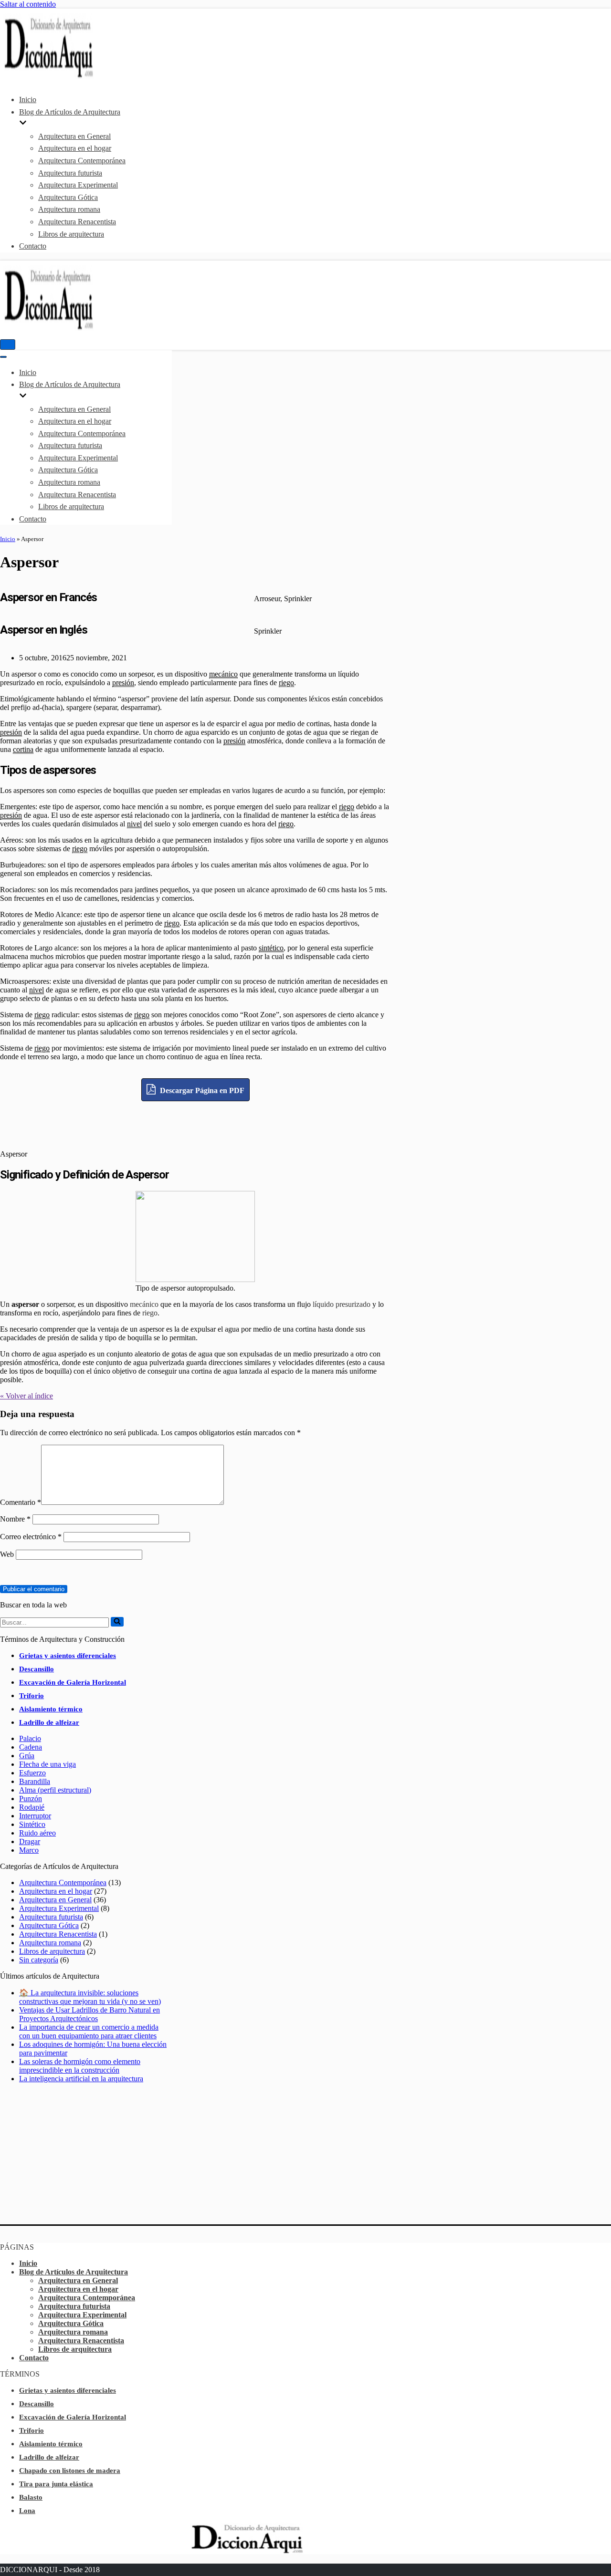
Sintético (32, 1824)
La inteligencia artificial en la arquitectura (81, 2079)
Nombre (15, 1519)
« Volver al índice (26, 1396)
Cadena (31, 1747)
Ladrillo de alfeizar (49, 1722)
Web (7, 1554)
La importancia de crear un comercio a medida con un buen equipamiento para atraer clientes (89, 2031)
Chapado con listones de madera (70, 2471)
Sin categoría (39, 1960)
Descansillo (37, 1669)
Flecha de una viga (47, 1764)
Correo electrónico (31, 1537)
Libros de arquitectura (71, 234)
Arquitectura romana (69, 209)
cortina (23, 749)
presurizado (353, 1304)
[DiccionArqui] (74, 77)
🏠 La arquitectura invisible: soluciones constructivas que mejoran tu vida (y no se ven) (90, 1997)
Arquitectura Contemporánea (82, 161)
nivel (134, 824)
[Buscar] (117, 1622)
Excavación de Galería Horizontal (73, 1682)
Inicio (28, 99)
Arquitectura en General (74, 136)
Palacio (30, 1738)
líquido (323, 1304)
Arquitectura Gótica (68, 197)
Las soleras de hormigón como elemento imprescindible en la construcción (80, 2066)
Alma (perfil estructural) (55, 1790)
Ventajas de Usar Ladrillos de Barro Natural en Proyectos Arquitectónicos (90, 2014)
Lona (27, 2511)
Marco (29, 1850)
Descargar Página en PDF (201, 1090)
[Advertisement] (196, 1123)
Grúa (27, 1756)
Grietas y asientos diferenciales (68, 1656)
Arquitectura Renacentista (77, 222)
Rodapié (32, 1807)
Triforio (32, 1696)
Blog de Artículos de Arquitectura (74, 2272)
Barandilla (35, 1781)
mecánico (223, 674)
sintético (271, 948)
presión (123, 683)
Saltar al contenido (28, 4)
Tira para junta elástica (56, 2484)
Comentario (21, 1502)
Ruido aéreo (37, 1833)
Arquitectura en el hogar (75, 148)
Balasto (31, 2497)
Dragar (30, 1841)
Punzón (31, 1799)
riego (286, 683)
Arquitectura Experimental (78, 185)
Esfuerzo (32, 1773)
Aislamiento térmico (51, 1709)
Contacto (33, 246)
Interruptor (35, 1816)
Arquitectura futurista (70, 173)
